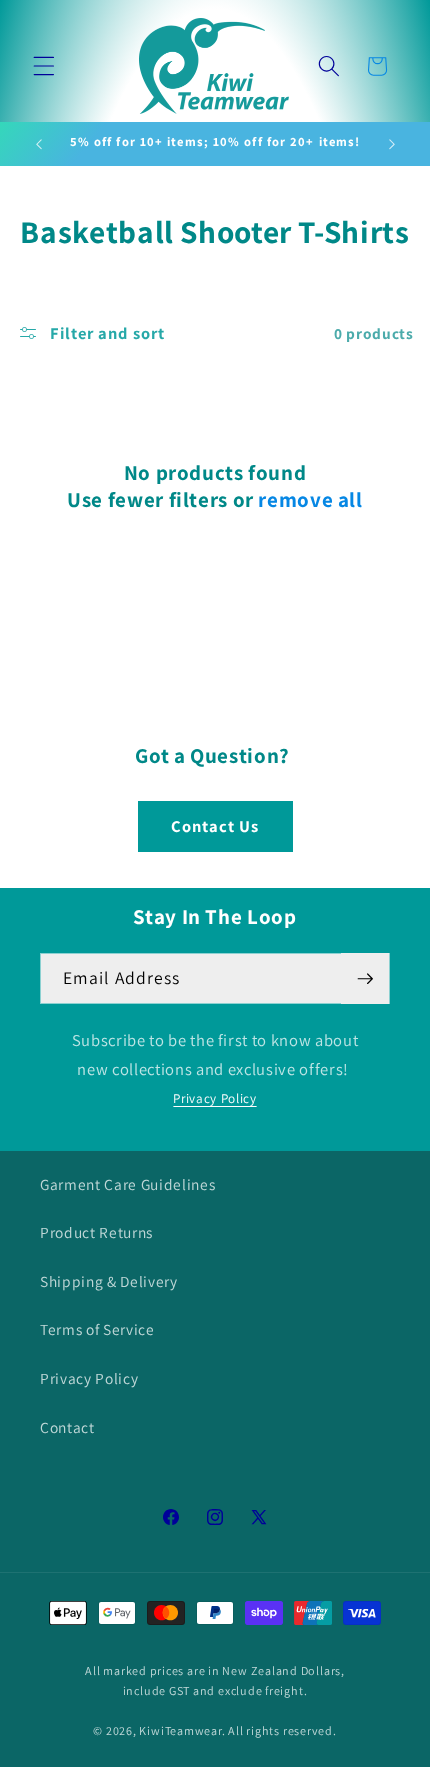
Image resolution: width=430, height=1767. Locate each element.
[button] (44, 66)
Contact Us (215, 826)
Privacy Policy (214, 1098)
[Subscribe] (365, 979)
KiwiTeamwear (180, 1730)
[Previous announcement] (39, 144)
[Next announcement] (392, 144)
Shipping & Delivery (109, 1281)
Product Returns (96, 1232)
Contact (67, 1427)
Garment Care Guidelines (127, 1184)
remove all (310, 499)
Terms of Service (97, 1329)
